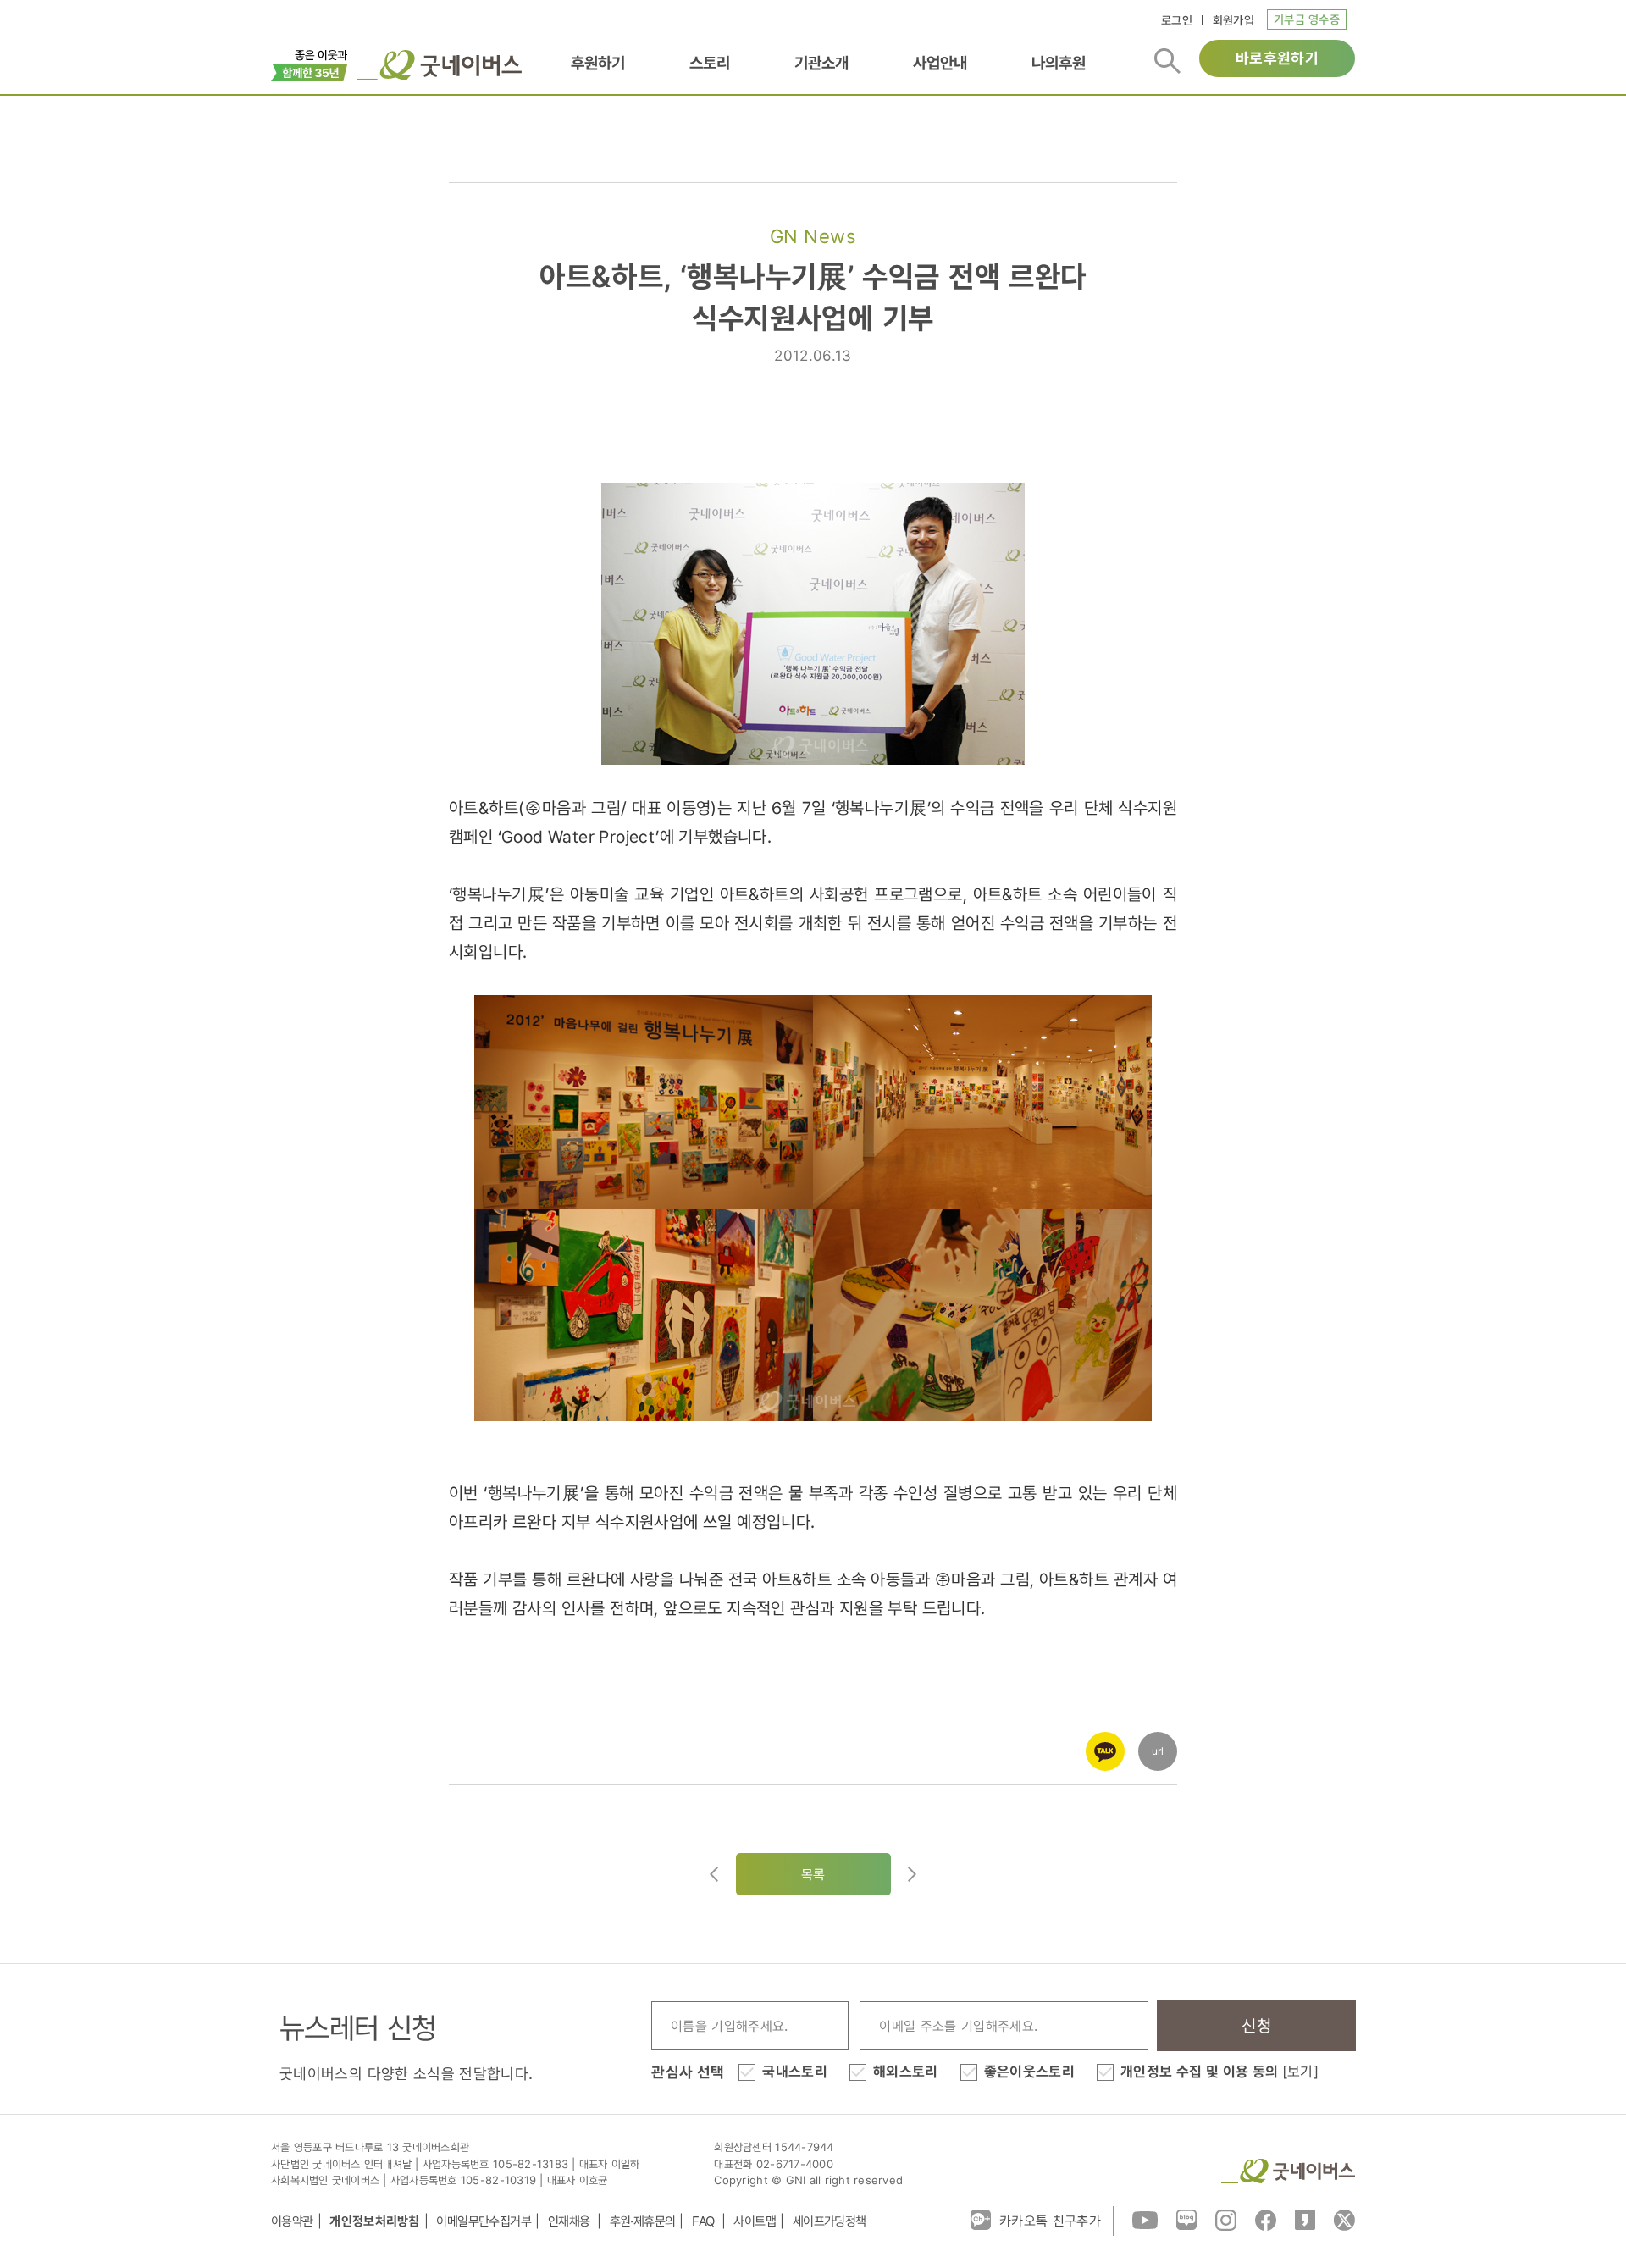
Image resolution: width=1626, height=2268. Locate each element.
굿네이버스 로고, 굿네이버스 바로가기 (439, 65)
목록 (813, 1874)
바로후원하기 (1277, 58)
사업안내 (940, 63)
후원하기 (598, 63)
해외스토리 (906, 2072)
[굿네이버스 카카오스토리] (1305, 2219)
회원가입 (1233, 20)
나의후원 (1059, 63)
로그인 (1177, 20)
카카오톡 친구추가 (1050, 2221)
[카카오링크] (1105, 1740)
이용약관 (292, 2221)
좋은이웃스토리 (1029, 2072)
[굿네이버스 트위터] (1344, 2219)
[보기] (1300, 2072)
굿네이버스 (1288, 2171)
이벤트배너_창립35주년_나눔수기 (310, 64)
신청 (1256, 2026)
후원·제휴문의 (643, 2221)
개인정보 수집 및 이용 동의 (1219, 2072)
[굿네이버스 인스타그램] (1226, 2219)
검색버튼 (1167, 61)
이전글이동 (714, 1874)
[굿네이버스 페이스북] (1266, 2219)
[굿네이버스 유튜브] (1145, 2219)
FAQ (705, 2221)
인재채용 (570, 2221)
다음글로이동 (912, 1874)
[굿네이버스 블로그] (1186, 2219)
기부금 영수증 (1307, 19)
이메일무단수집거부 (484, 2221)
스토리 (710, 63)
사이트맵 (755, 2221)
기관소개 (821, 63)
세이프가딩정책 (830, 2221)
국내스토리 (795, 2072)
